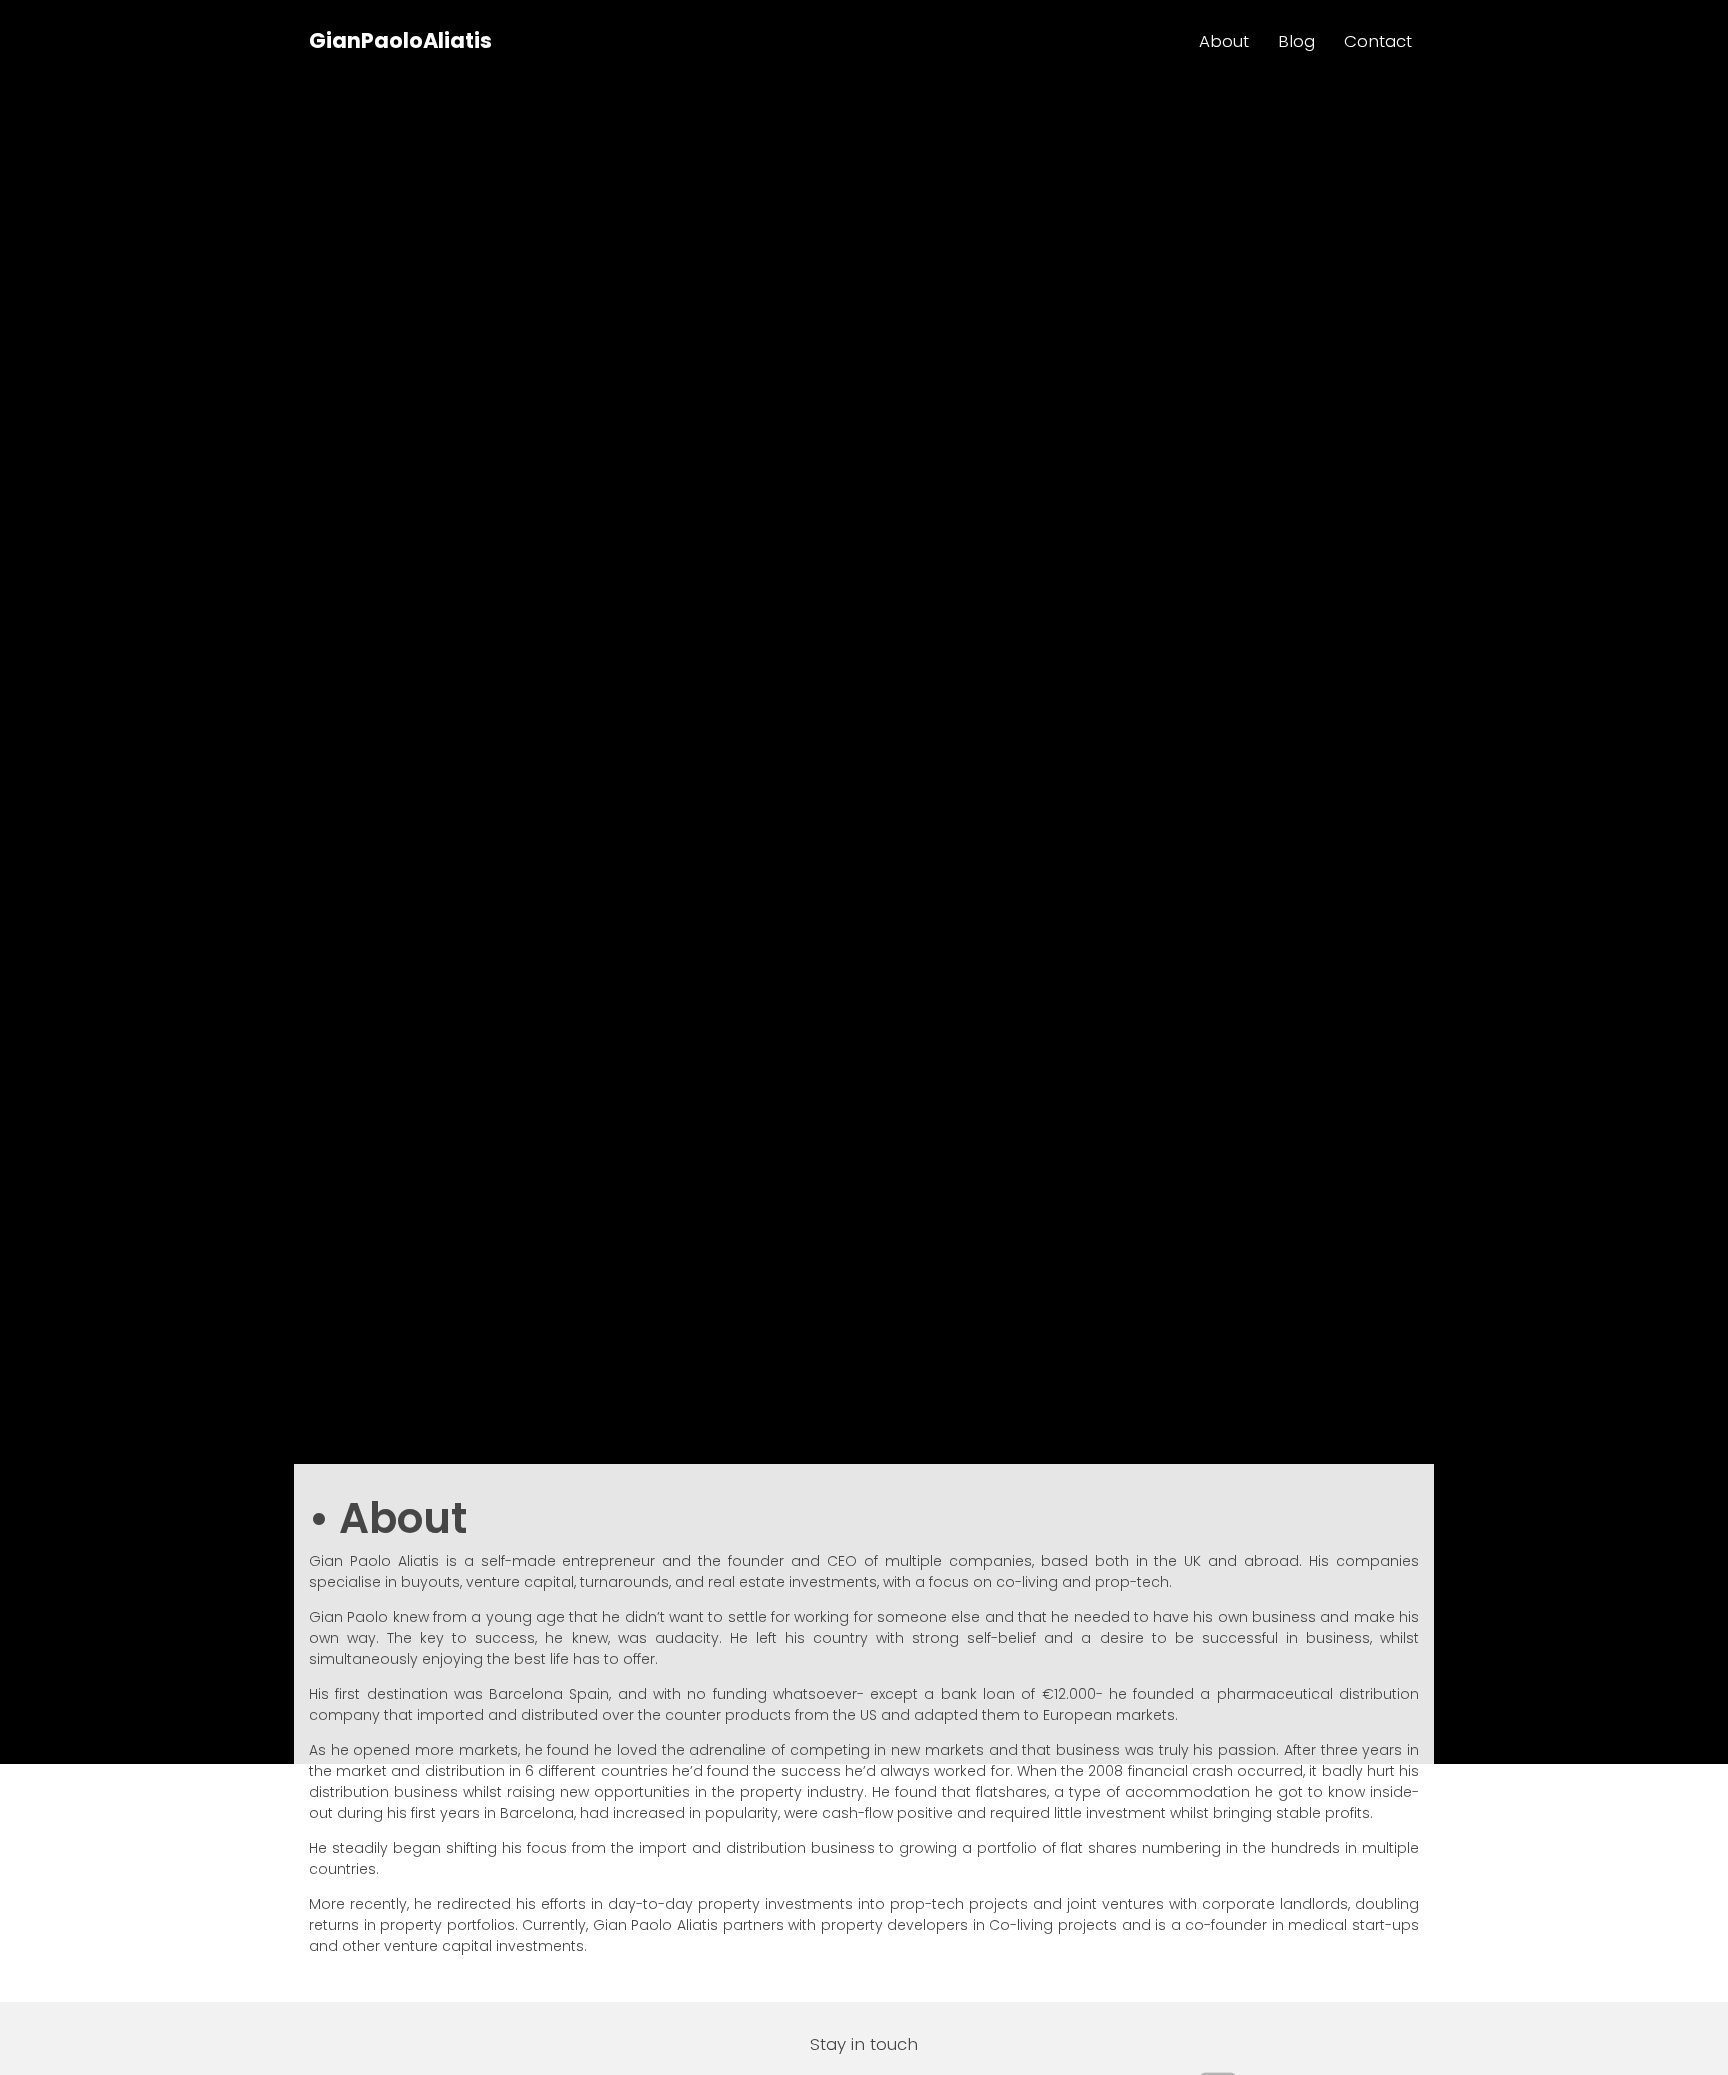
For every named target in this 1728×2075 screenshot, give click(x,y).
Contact (1378, 41)
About (1224, 41)
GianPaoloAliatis (400, 40)
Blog (1296, 41)
